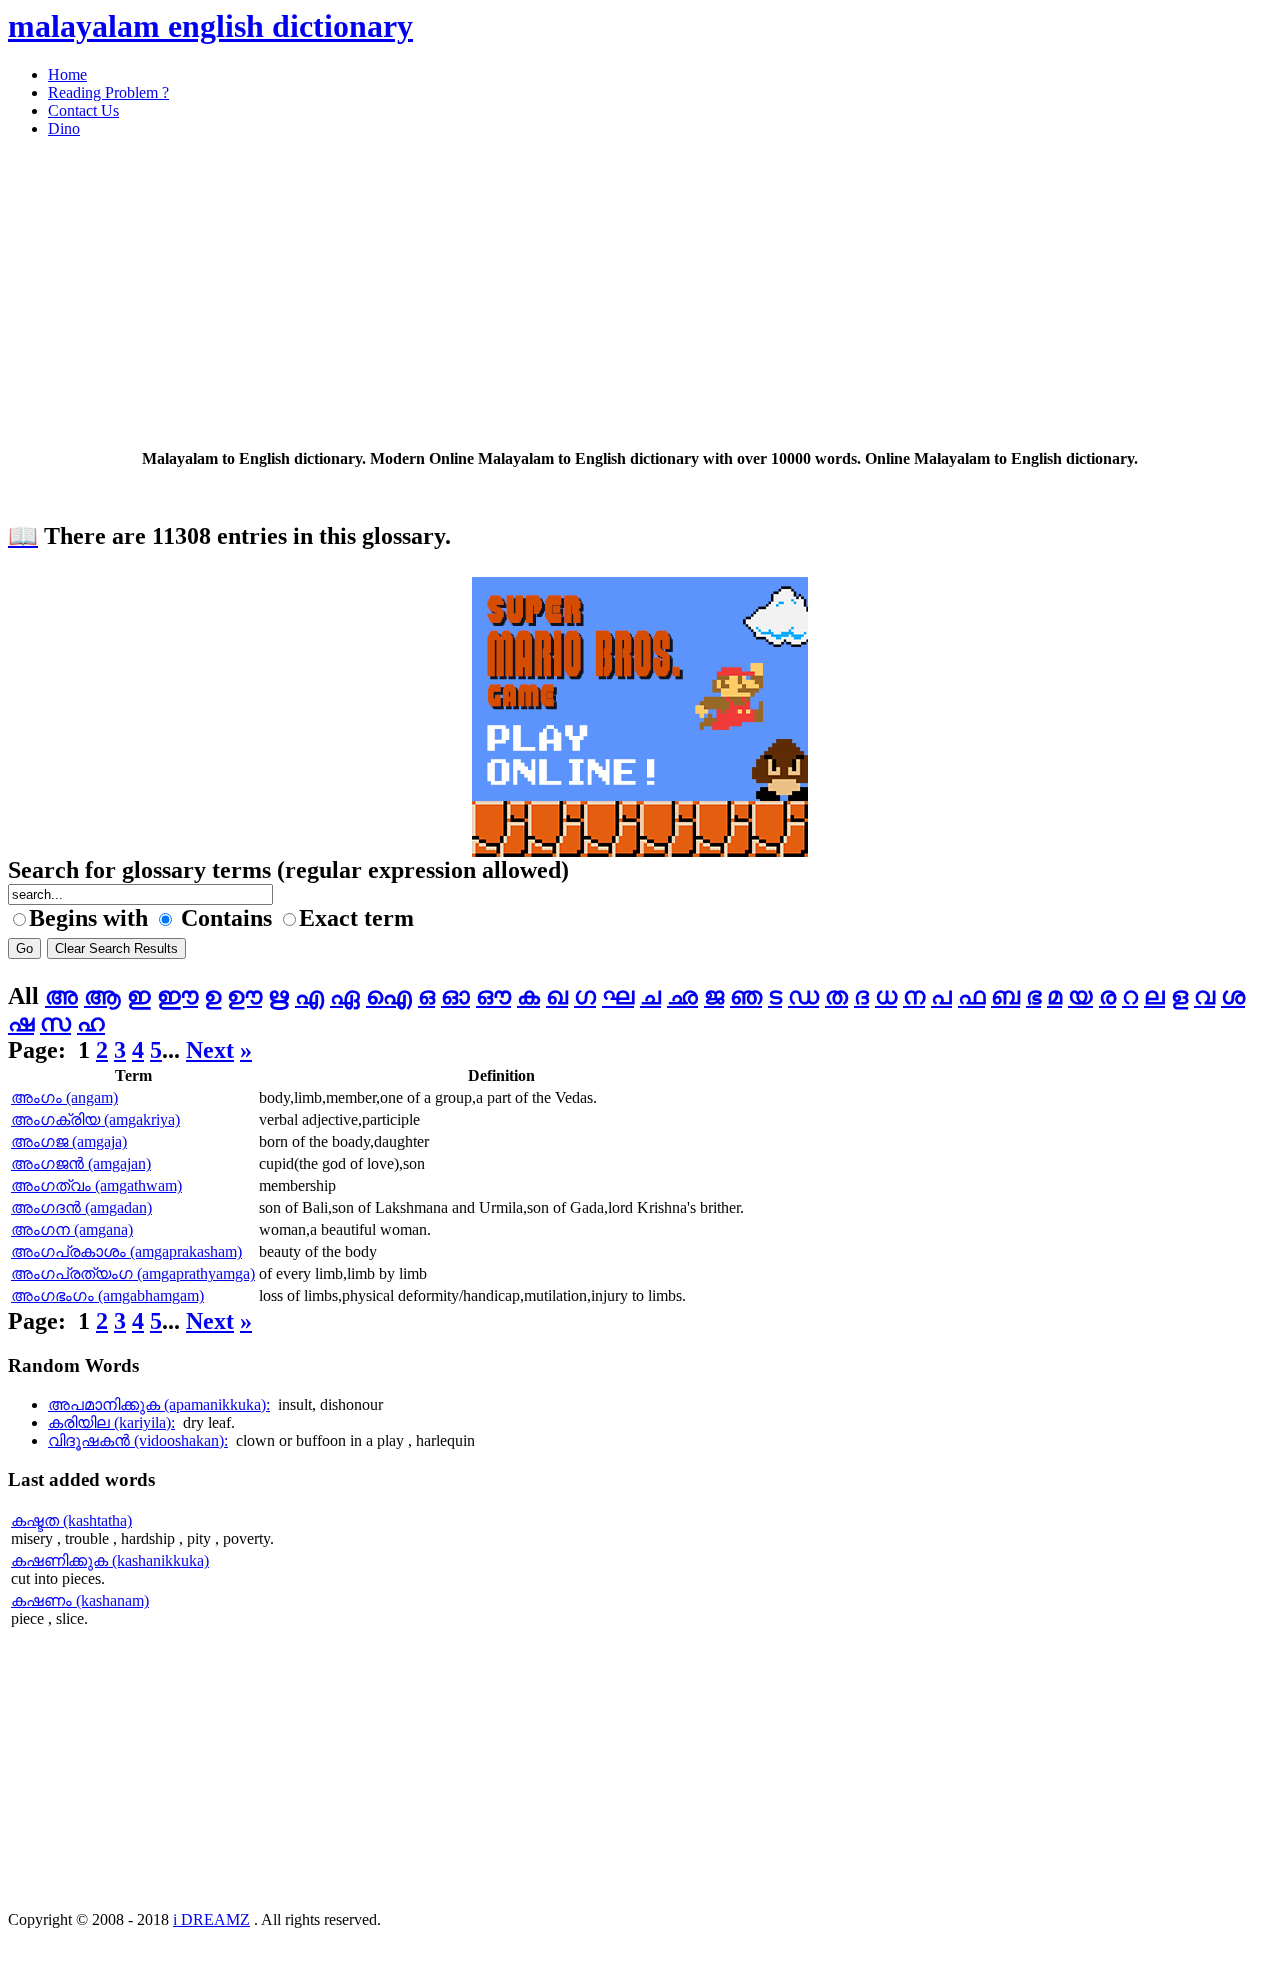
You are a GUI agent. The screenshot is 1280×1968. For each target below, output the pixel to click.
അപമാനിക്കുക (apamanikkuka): (159, 1404)
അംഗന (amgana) (72, 1229)
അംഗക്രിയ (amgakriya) (95, 1119)
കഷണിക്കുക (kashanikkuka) (110, 1560)
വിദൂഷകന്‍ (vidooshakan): (138, 1440)
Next (210, 1050)
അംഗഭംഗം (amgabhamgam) (107, 1295)
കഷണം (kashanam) (80, 1600)
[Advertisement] (608, 294)
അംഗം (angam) (64, 1097)
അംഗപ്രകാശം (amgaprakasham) (126, 1251)
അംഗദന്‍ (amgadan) (81, 1207)
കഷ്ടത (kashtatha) (71, 1520)
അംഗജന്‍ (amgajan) (81, 1163)
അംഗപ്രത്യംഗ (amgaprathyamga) (133, 1273)
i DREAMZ (211, 1919)
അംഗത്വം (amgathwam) (96, 1185)
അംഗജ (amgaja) (69, 1141)
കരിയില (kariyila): (111, 1422)
